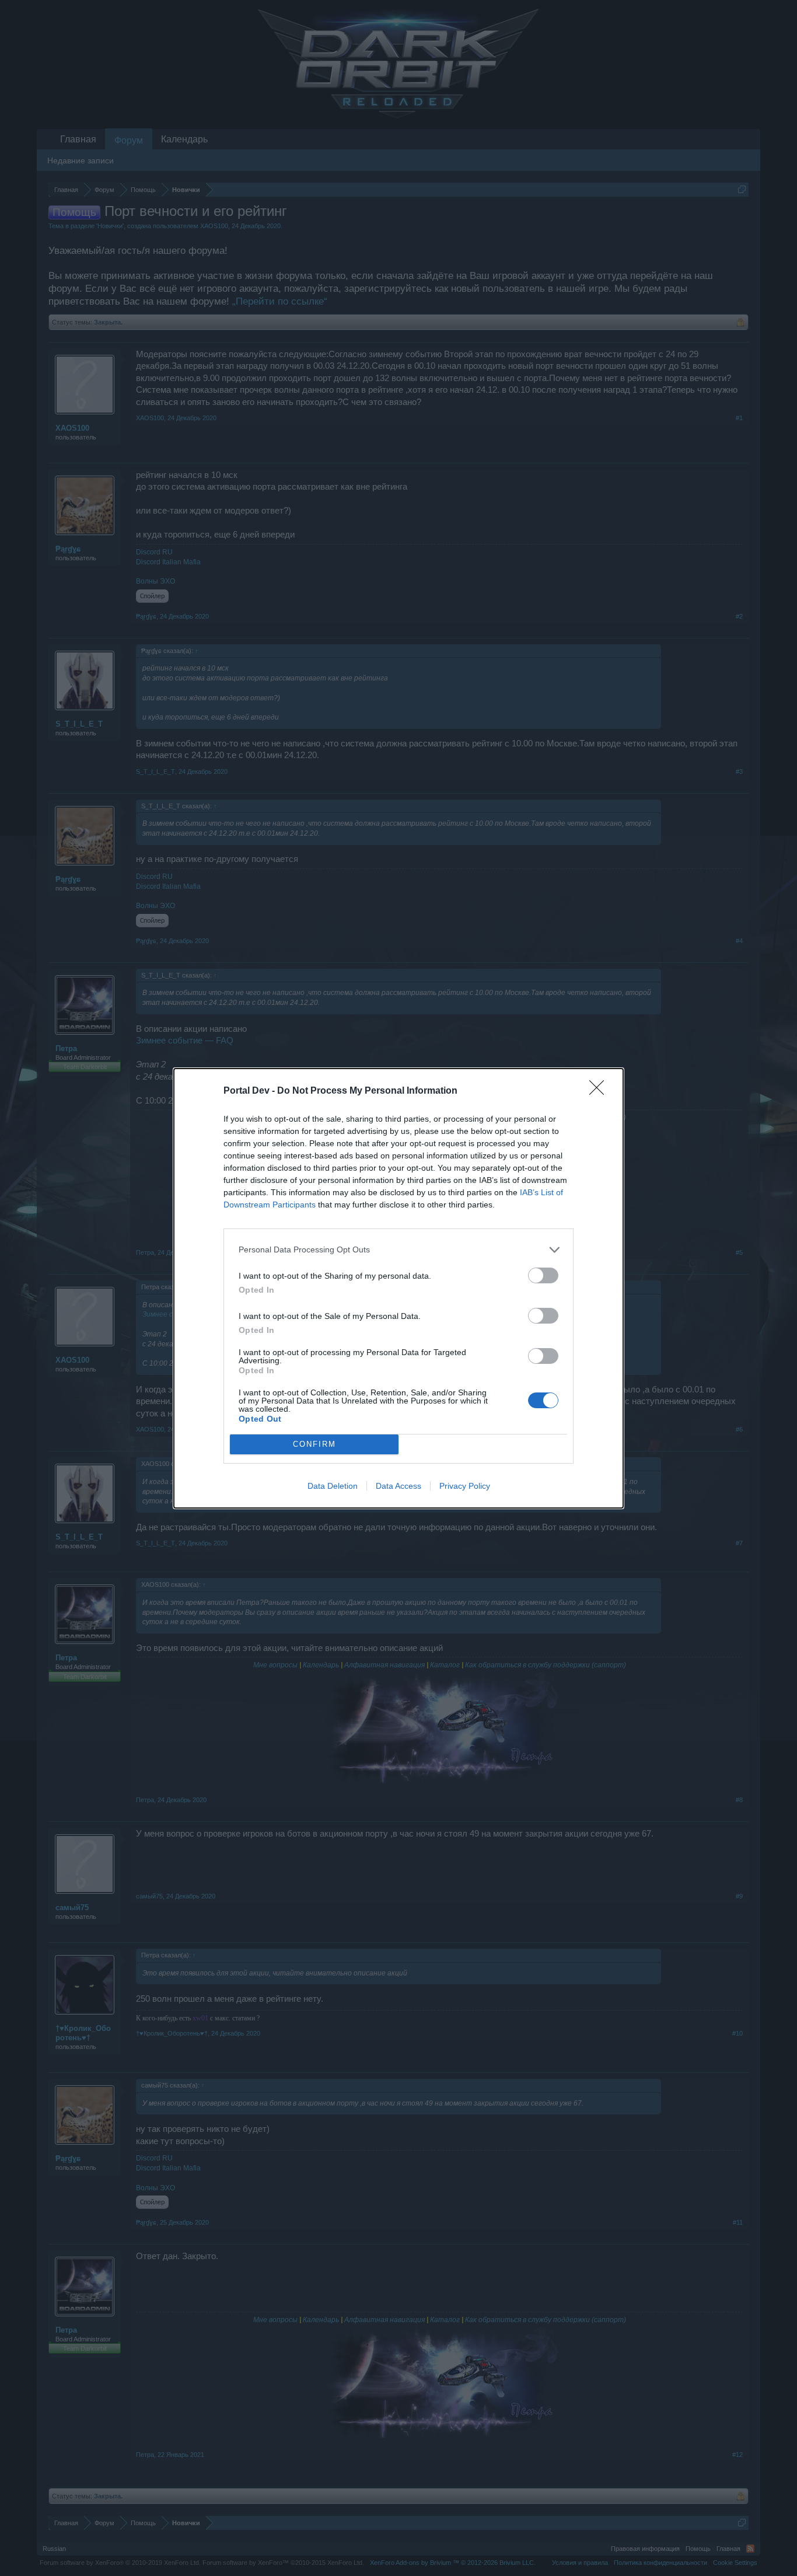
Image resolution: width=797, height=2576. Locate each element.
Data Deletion (333, 1486)
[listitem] (398, 1250)
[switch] (543, 1275)
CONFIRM (314, 1444)
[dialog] (398, 1288)
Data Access (398, 1486)
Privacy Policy (465, 1486)
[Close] (600, 1091)
